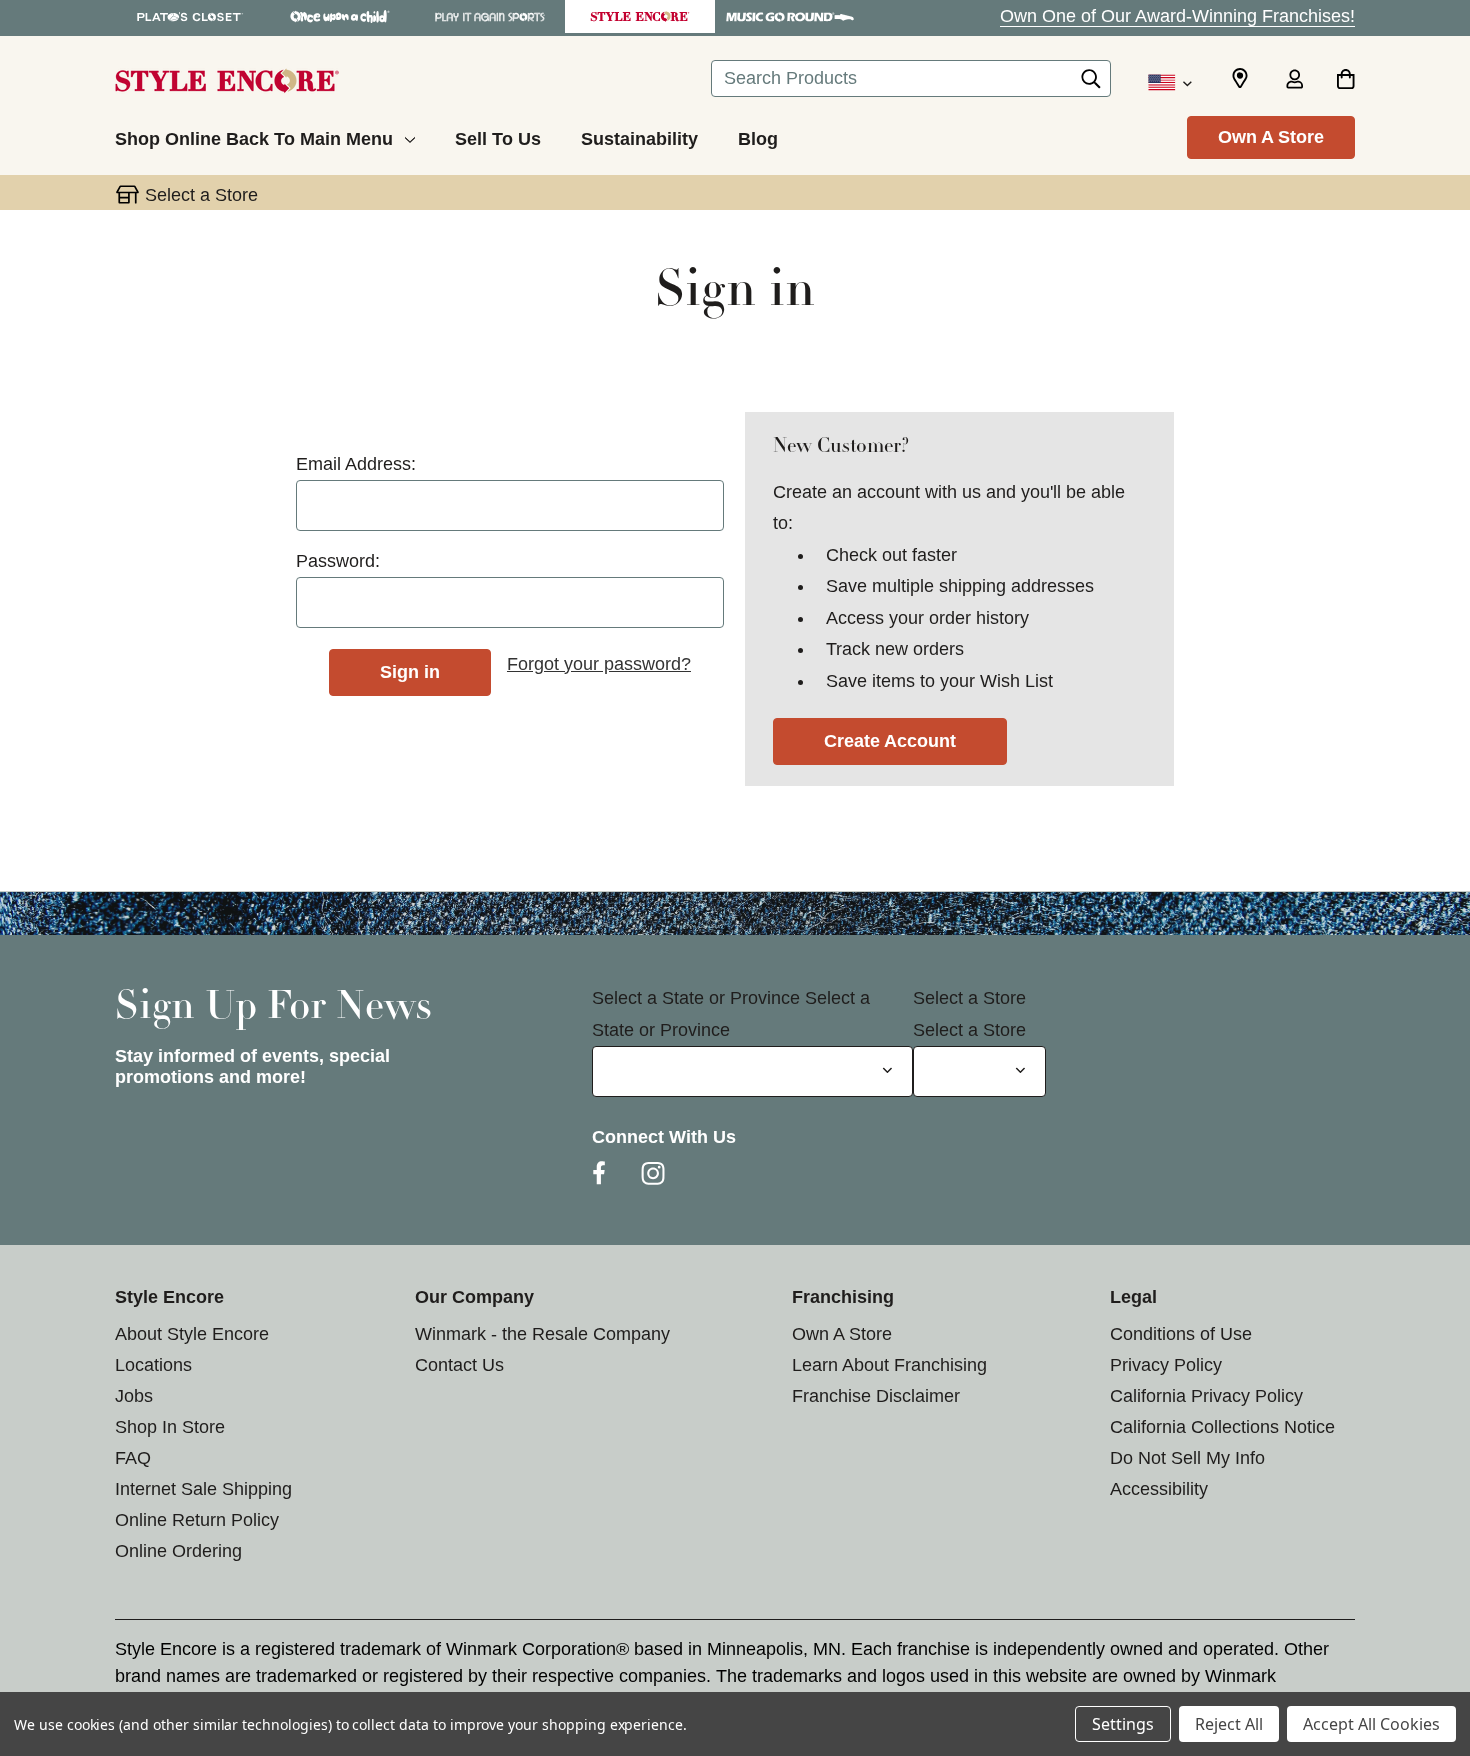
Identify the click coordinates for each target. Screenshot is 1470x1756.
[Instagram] (653, 1173)
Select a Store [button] (201, 195)
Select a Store (969, 998)
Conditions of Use (1181, 1334)
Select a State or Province (696, 998)
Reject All (1229, 1724)
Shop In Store (170, 1427)
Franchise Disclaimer (876, 1396)
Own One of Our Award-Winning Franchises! (1177, 16)
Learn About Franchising (889, 1365)
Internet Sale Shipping (203, 1489)
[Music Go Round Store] (790, 16)
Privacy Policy (1166, 1365)
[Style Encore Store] (640, 16)
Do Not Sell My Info (1187, 1458)
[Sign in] (1294, 81)
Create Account (890, 741)
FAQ (133, 1458)
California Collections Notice (1222, 1427)
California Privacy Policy (1206, 1396)
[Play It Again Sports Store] (490, 16)
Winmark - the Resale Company (542, 1334)
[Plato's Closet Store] (190, 16)
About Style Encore (192, 1334)
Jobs (134, 1396)
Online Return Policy (197, 1520)
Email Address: (356, 464)
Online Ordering (178, 1551)
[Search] (1091, 84)
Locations (153, 1365)
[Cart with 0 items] (1345, 81)
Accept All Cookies (1371, 1724)
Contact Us (459, 1365)
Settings (1123, 1724)
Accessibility (1159, 1489)
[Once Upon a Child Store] (340, 16)
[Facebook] (599, 1173)
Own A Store (1271, 137)
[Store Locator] (1240, 79)
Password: (338, 561)
